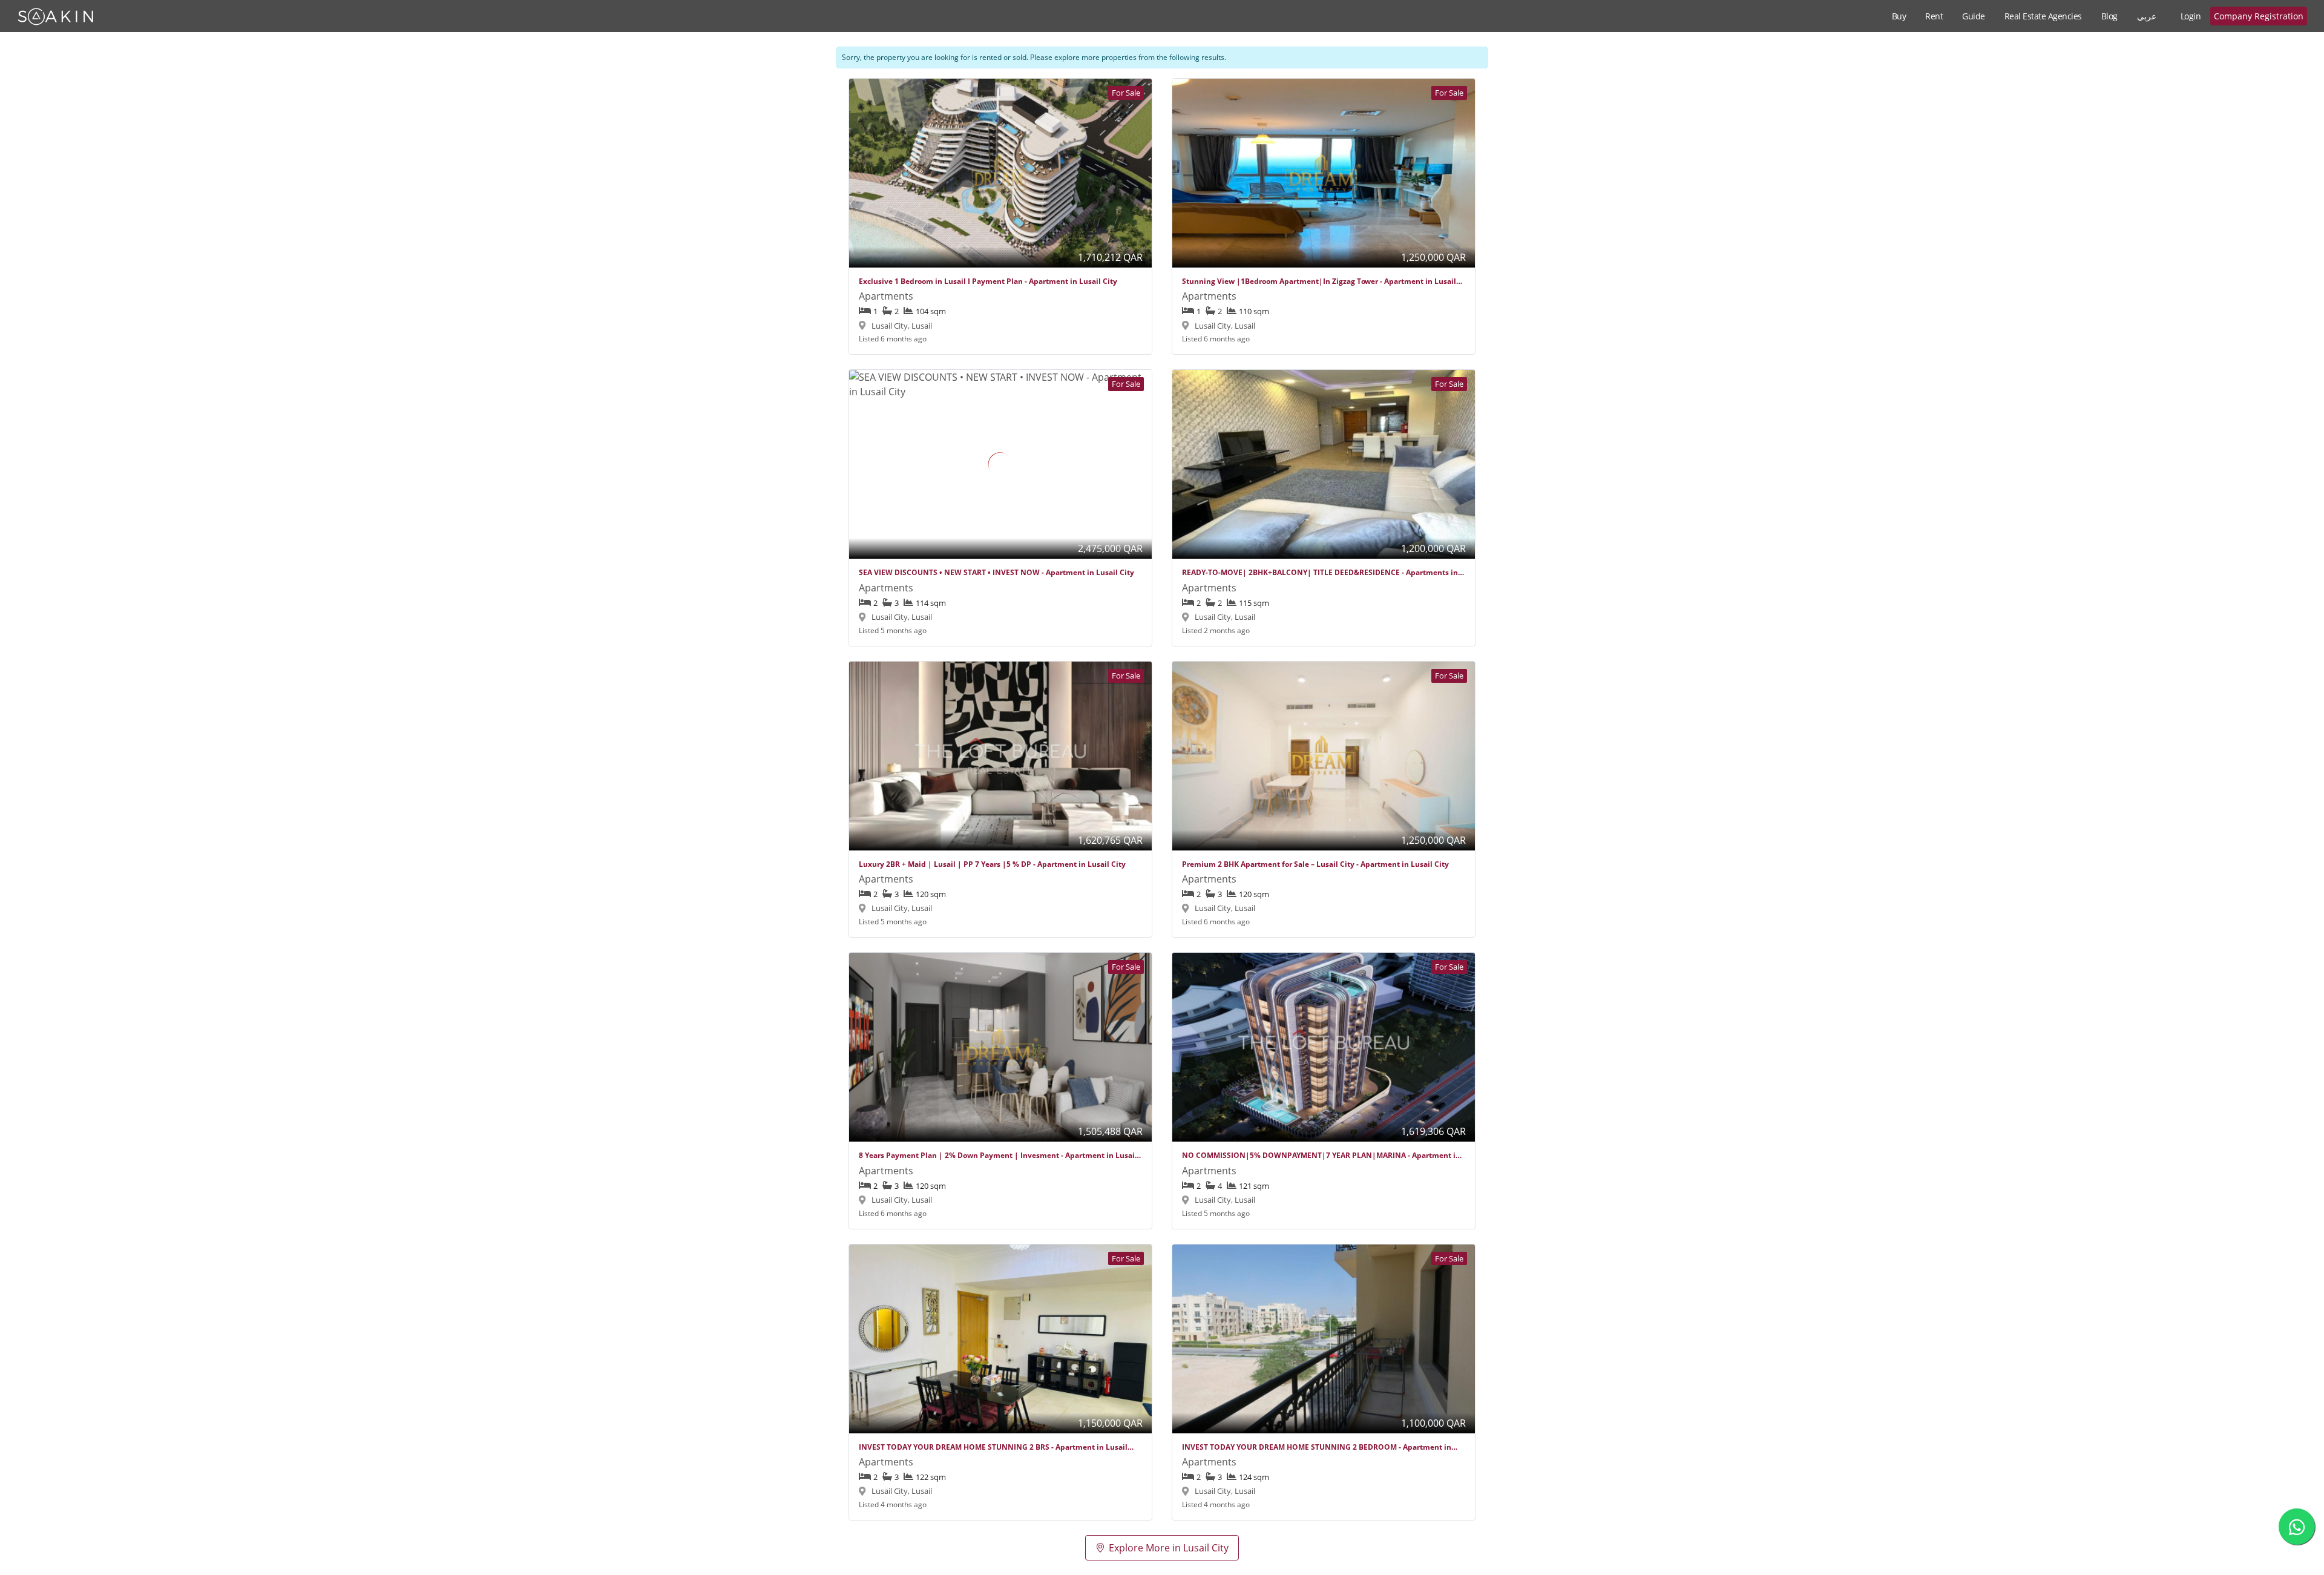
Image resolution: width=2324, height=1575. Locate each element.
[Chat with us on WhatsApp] (2297, 1527)
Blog (2109, 16)
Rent (1934, 16)
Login (2191, 16)
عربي (2147, 16)
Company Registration (2259, 16)
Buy (1899, 16)
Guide (1974, 16)
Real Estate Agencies (2043, 16)
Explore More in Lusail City (1169, 1548)
